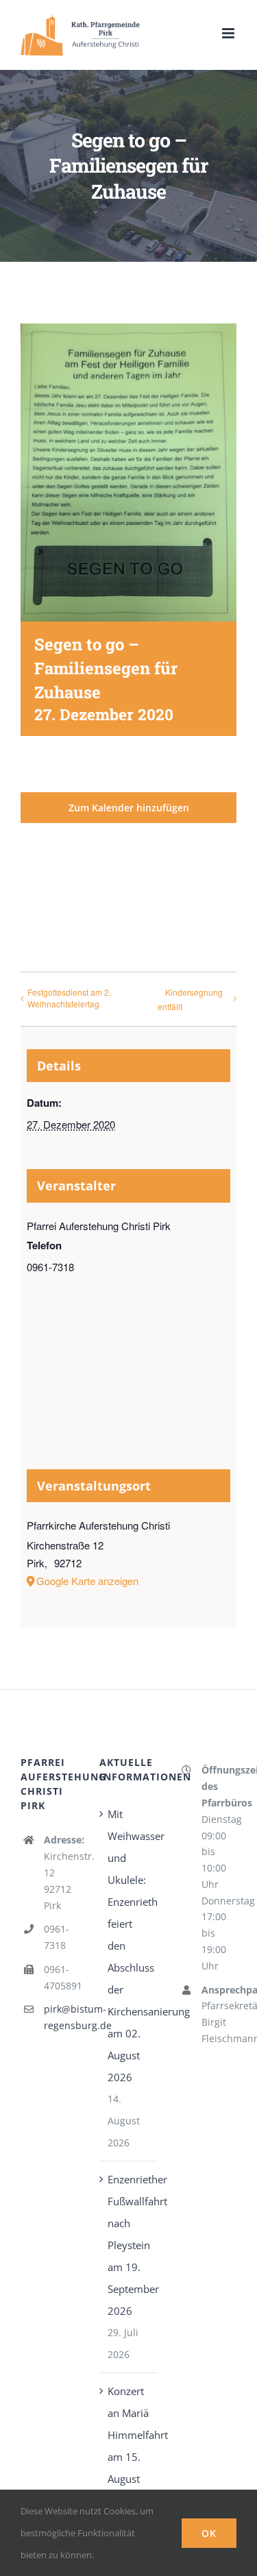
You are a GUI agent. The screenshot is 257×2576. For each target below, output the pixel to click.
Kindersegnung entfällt (190, 999)
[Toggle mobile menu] (229, 33)
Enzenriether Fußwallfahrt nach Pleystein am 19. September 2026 (129, 2245)
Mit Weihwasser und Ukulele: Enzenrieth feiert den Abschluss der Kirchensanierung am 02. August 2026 (129, 1946)
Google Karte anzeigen (87, 1581)
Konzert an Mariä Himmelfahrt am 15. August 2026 (129, 2446)
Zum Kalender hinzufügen (129, 808)
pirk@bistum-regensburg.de (61, 2017)
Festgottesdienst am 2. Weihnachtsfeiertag (69, 998)
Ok (209, 2533)
